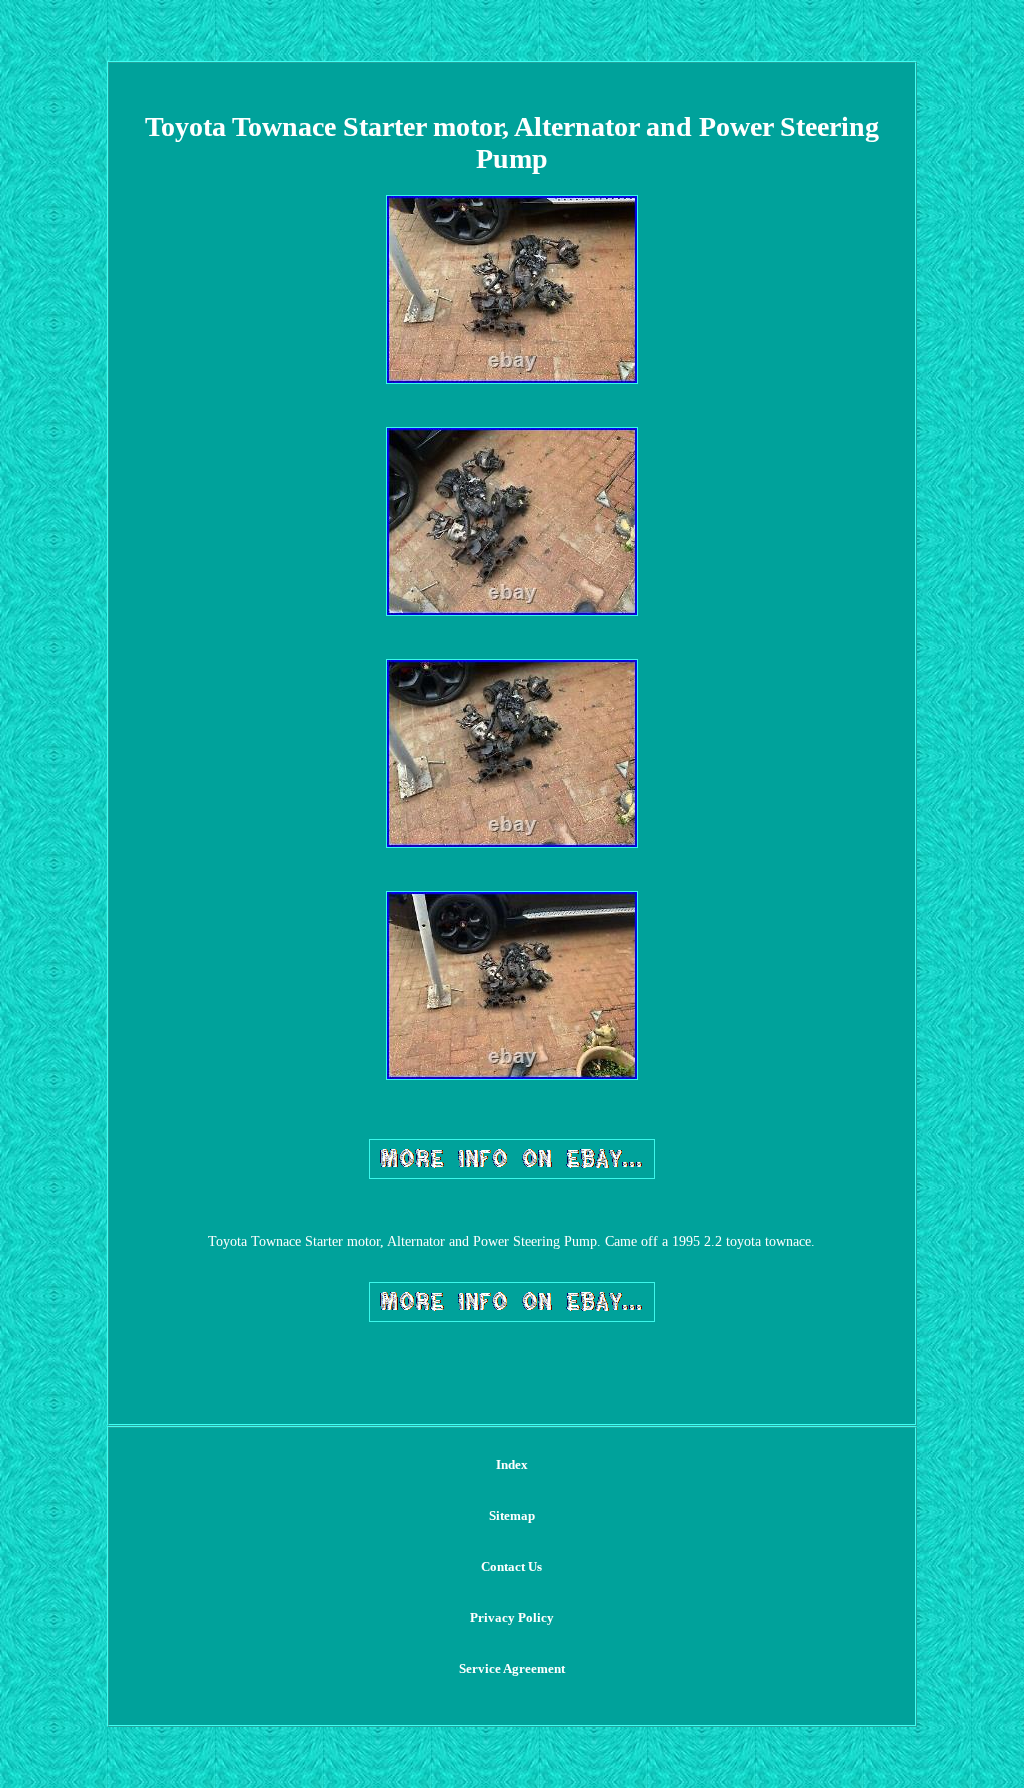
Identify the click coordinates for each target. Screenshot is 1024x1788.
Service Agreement (512, 1668)
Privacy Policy (512, 1617)
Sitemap (512, 1515)
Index (512, 1464)
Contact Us (511, 1566)
